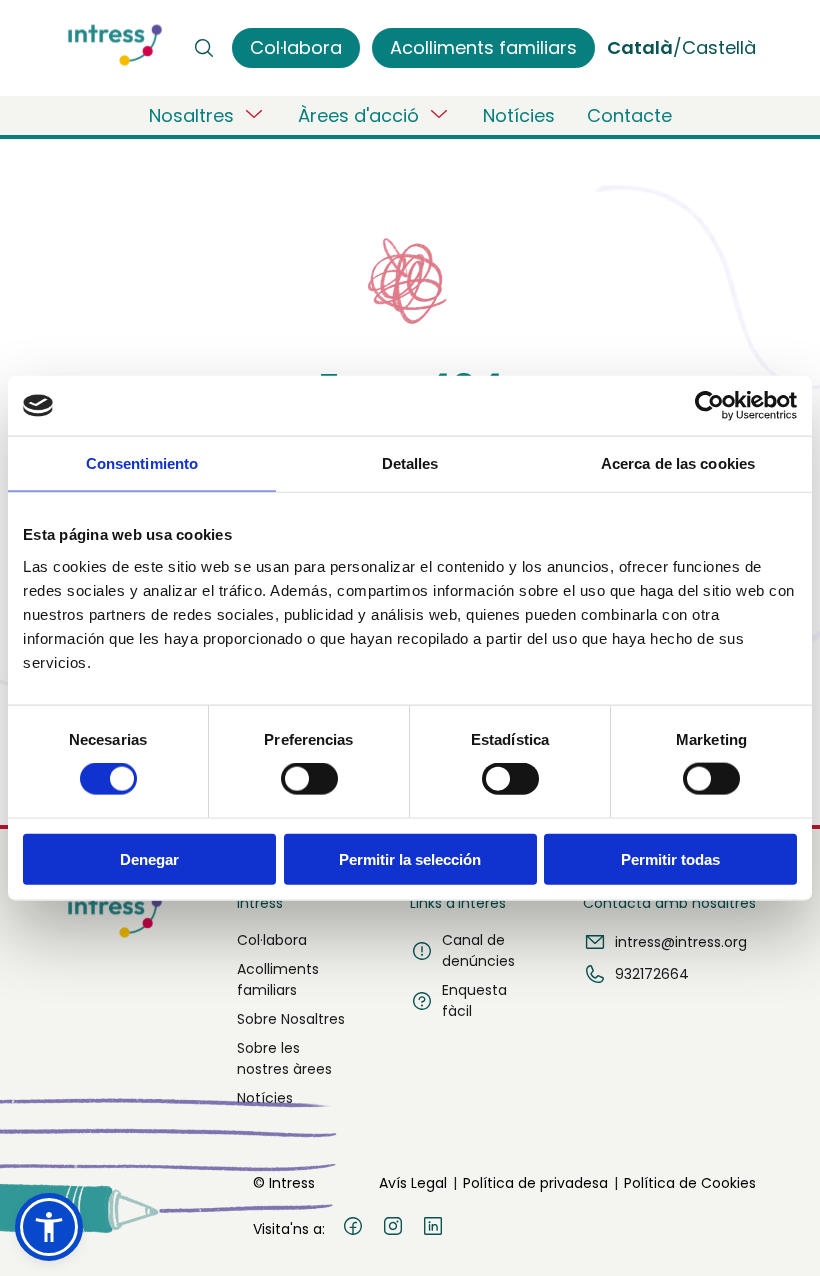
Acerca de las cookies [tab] (678, 463)
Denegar (149, 858)
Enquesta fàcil (474, 1000)
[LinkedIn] (433, 1229)
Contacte (629, 115)
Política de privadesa (535, 1183)
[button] (49, 1227)
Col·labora (272, 940)
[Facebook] (353, 1229)
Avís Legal (413, 1183)
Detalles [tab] (410, 463)
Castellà (719, 47)
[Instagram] (393, 1229)
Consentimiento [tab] (142, 463)
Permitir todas (670, 858)
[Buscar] (204, 48)
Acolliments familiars (278, 979)
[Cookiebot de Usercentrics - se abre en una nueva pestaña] (709, 406)
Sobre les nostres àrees (284, 1058)
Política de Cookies (690, 1183)
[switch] (309, 779)
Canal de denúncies (478, 950)
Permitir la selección (410, 858)
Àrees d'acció (358, 115)
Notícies (519, 115)
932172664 (652, 974)
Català (640, 47)
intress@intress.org (681, 942)
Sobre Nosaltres (291, 1019)
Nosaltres (191, 115)
